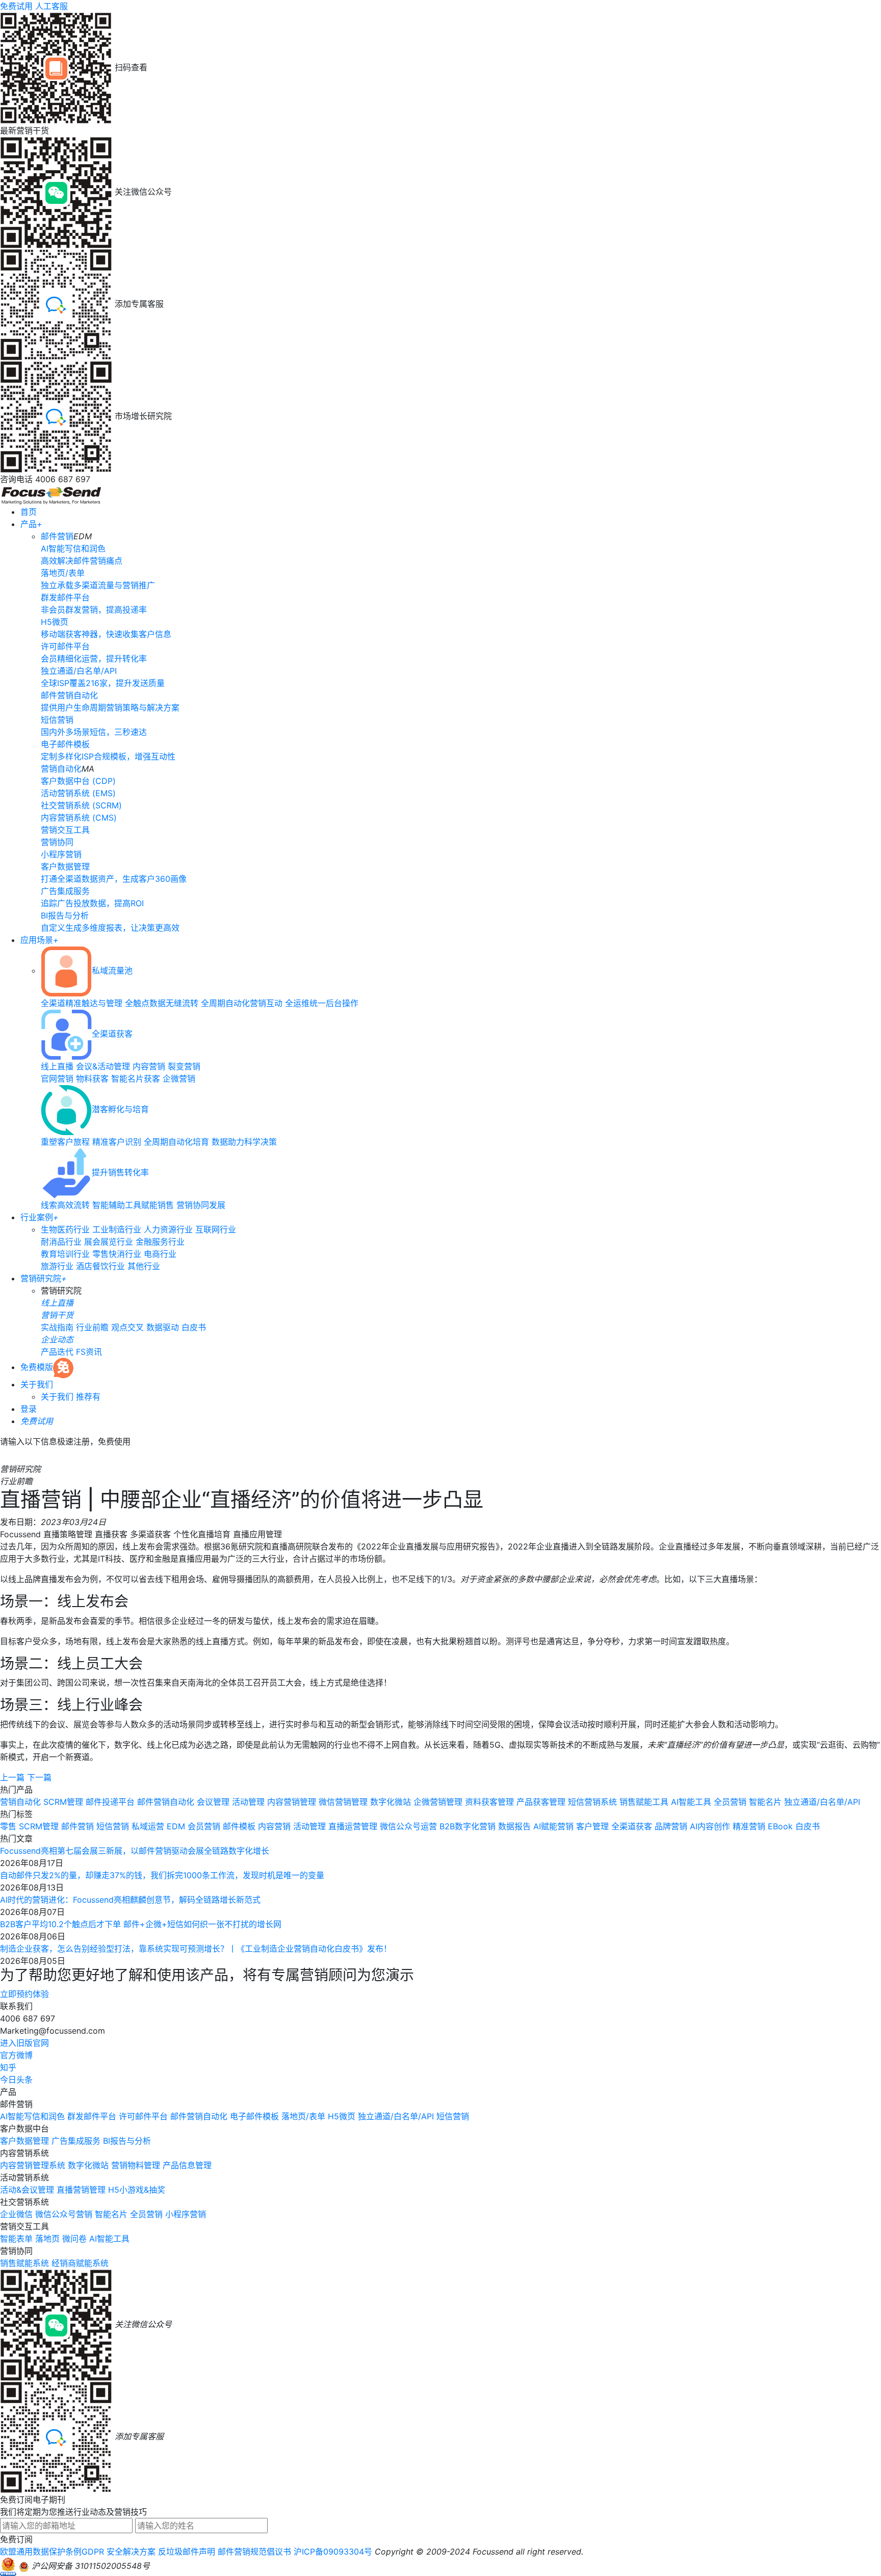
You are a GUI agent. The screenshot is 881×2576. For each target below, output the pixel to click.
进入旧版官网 (24, 2043)
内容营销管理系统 (33, 2165)
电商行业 (160, 1254)
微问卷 (74, 2239)
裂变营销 (184, 1066)
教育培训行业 (65, 1254)
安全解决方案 (131, 2552)
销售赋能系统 (24, 2263)
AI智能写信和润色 (32, 2116)
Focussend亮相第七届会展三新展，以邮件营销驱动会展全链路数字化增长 (135, 1851)
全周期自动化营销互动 (242, 1003)
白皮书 (194, 1327)
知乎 (8, 2067)
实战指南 (57, 1327)
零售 (8, 1826)
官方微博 (16, 2055)
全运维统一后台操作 (322, 1003)
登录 (29, 1409)
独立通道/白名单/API (822, 1802)
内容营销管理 (292, 1802)
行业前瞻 (92, 1327)
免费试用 (16, 6)
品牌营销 (671, 1826)
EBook (780, 1826)
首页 (29, 512)
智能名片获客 (136, 1079)
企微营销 (179, 1079)
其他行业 (144, 1266)
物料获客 (92, 1079)
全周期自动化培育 (176, 1142)
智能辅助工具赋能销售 (133, 1205)
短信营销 (113, 1826)
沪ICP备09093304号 (333, 2552)
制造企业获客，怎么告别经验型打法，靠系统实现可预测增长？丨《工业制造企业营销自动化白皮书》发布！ (196, 1949)
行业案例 (40, 1217)
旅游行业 (57, 1266)
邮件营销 (57, 536)
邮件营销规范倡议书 (254, 2552)
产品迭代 (57, 1352)
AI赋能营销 (553, 1826)
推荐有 (88, 1397)
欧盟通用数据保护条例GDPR (52, 2552)
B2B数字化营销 (468, 1826)
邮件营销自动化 (166, 1802)
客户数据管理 (24, 2141)
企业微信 (16, 2214)
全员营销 (730, 1802)
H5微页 (342, 2116)
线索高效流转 (65, 1205)
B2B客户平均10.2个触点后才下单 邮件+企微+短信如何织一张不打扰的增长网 (141, 1924)
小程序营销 (186, 2214)
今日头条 (16, 2080)
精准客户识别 (117, 1142)
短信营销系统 (592, 1802)
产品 (31, 524)
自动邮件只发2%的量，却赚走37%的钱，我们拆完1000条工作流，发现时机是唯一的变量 (162, 1875)
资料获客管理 (489, 1802)
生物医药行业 (65, 1229)
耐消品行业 (61, 1242)
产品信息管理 (187, 2165)
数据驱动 (163, 1327)
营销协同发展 (201, 1205)
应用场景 (40, 940)
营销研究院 (44, 1278)
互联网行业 (216, 1229)
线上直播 (57, 1066)
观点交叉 (127, 1327)
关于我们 (37, 1384)
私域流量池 (112, 970)
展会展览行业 (109, 1242)
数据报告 (514, 1826)
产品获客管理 (541, 1802)
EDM (176, 1826)
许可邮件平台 (143, 2116)
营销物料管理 (136, 2165)
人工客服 (51, 6)
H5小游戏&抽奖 (137, 2190)
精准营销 (749, 1826)
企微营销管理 (438, 1802)
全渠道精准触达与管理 (82, 1003)
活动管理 (248, 1802)
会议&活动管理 (103, 1066)
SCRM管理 (63, 1802)
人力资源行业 (168, 1229)
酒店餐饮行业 (100, 1266)
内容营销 (149, 1066)
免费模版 (37, 1367)
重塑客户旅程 (65, 1142)
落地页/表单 (303, 2116)
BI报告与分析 (127, 2141)
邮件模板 (239, 1826)
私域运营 (148, 1826)
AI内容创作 (710, 1826)
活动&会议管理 (27, 2190)
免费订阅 (16, 2539)
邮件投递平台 (110, 1802)
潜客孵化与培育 (120, 1109)
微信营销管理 (343, 1802)
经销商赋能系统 (80, 2263)
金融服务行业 (160, 1242)
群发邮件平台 (92, 2116)
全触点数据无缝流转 (162, 1003)
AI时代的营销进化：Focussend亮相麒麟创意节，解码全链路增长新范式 (130, 1900)
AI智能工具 (691, 1802)
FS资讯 (89, 1352)
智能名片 (765, 1802)
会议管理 (213, 1802)
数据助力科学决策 (244, 1142)
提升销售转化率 (120, 1172)
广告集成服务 (76, 2141)
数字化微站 (391, 1802)
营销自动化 (61, 769)
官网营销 (57, 1079)
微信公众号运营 (408, 1826)
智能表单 (16, 2239)
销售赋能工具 (644, 1802)
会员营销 (204, 1826)
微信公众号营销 (64, 2214)
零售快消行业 (117, 1254)
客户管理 (592, 1826)
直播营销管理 (81, 2190)
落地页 (47, 2239)
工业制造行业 (117, 1229)
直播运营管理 (353, 1826)
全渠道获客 (112, 1034)
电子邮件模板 (254, 2116)
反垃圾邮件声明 (187, 2552)
